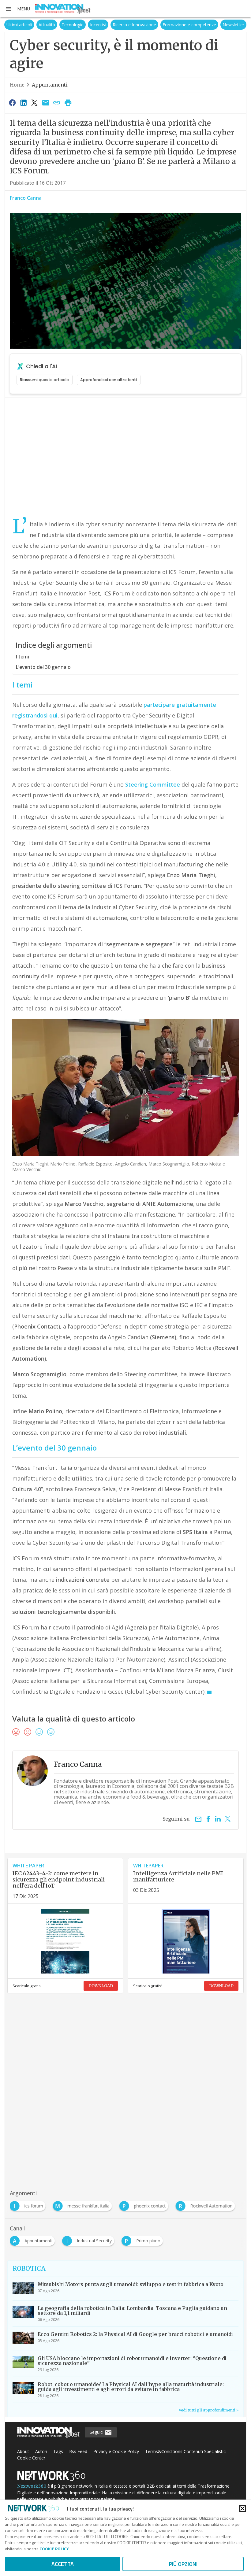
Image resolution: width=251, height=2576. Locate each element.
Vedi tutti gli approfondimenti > (209, 2410)
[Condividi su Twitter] (35, 102)
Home (17, 85)
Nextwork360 (32, 2486)
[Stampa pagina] (68, 102)
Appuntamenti (50, 85)
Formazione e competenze (189, 25)
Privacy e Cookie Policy (116, 2451)
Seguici (97, 2432)
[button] (17, 9)
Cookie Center (31, 2458)
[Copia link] (57, 102)
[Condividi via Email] (46, 102)
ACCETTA (63, 2564)
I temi (22, 657)
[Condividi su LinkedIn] (23, 102)
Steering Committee (153, 784)
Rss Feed (78, 2451)
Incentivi (98, 25)
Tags (58, 2451)
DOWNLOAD (101, 1986)
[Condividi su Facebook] (12, 102)
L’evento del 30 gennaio (43, 667)
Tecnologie (73, 25)
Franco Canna (26, 198)
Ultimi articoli (19, 25)
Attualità (47, 25)
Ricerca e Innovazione (134, 25)
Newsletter (233, 25)
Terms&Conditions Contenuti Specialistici (186, 2451)
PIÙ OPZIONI (183, 2564)
